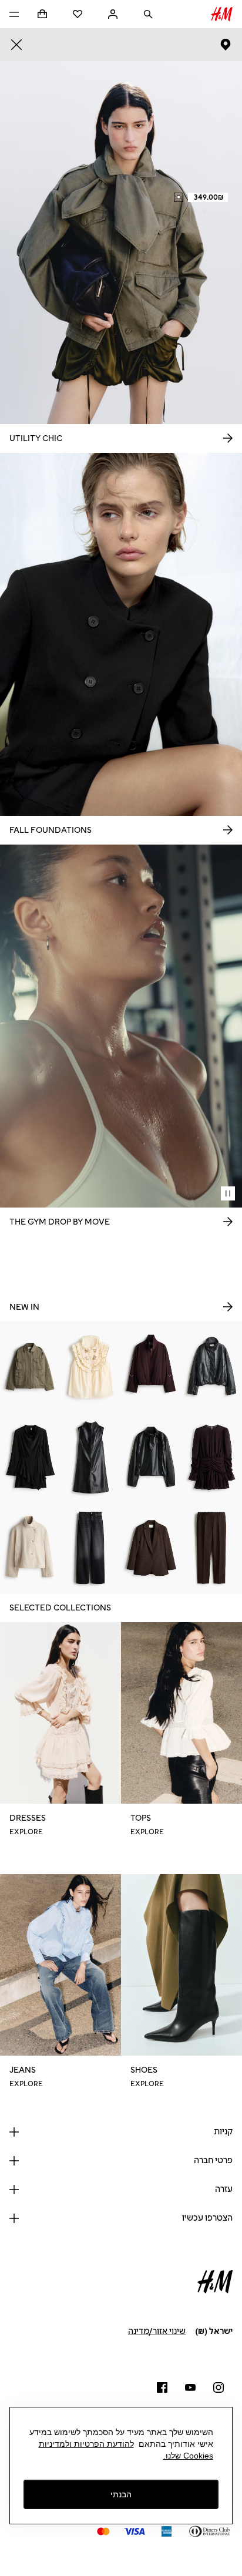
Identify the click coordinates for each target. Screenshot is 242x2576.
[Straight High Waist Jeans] (91, 1548)
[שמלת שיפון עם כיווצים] (212, 1457)
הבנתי (121, 2494)
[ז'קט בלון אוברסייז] (151, 1366)
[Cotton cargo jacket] (30, 1366)
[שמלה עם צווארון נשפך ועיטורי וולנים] (30, 1457)
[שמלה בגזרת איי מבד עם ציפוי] (91, 1457)
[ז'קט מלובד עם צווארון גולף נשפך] (30, 1548)
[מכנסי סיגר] (212, 1548)
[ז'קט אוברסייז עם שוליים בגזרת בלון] (212, 1366)
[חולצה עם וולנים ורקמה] (91, 1366)
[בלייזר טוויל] (151, 1548)
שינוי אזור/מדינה (157, 2331)
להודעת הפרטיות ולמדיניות (86, 2444)
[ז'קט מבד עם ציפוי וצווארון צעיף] (151, 1457)
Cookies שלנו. (188, 2456)
